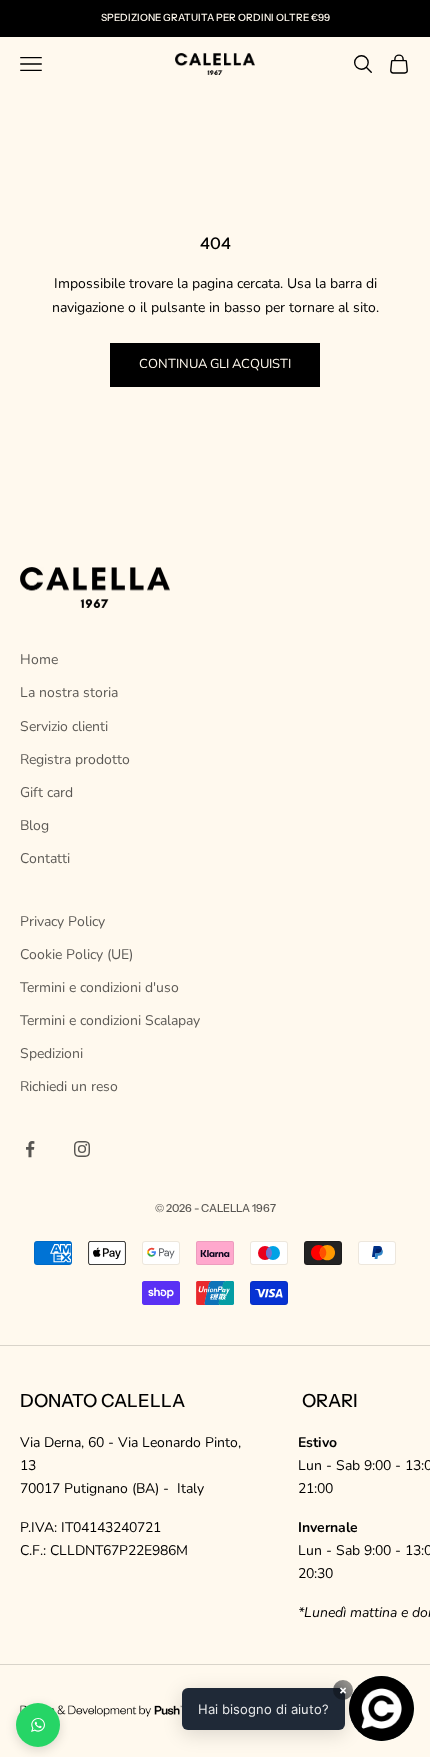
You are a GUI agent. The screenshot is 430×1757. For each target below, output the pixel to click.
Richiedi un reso (69, 1086)
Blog (34, 825)
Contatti (45, 858)
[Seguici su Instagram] (82, 1149)
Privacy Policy (62, 921)
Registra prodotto (75, 759)
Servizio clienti (64, 726)
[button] (298, 1708)
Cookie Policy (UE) (76, 954)
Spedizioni (51, 1053)
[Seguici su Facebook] (30, 1149)
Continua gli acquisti (215, 364)
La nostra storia (69, 692)
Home (39, 659)
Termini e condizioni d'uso (99, 987)
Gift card (46, 792)
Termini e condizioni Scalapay (110, 1020)
